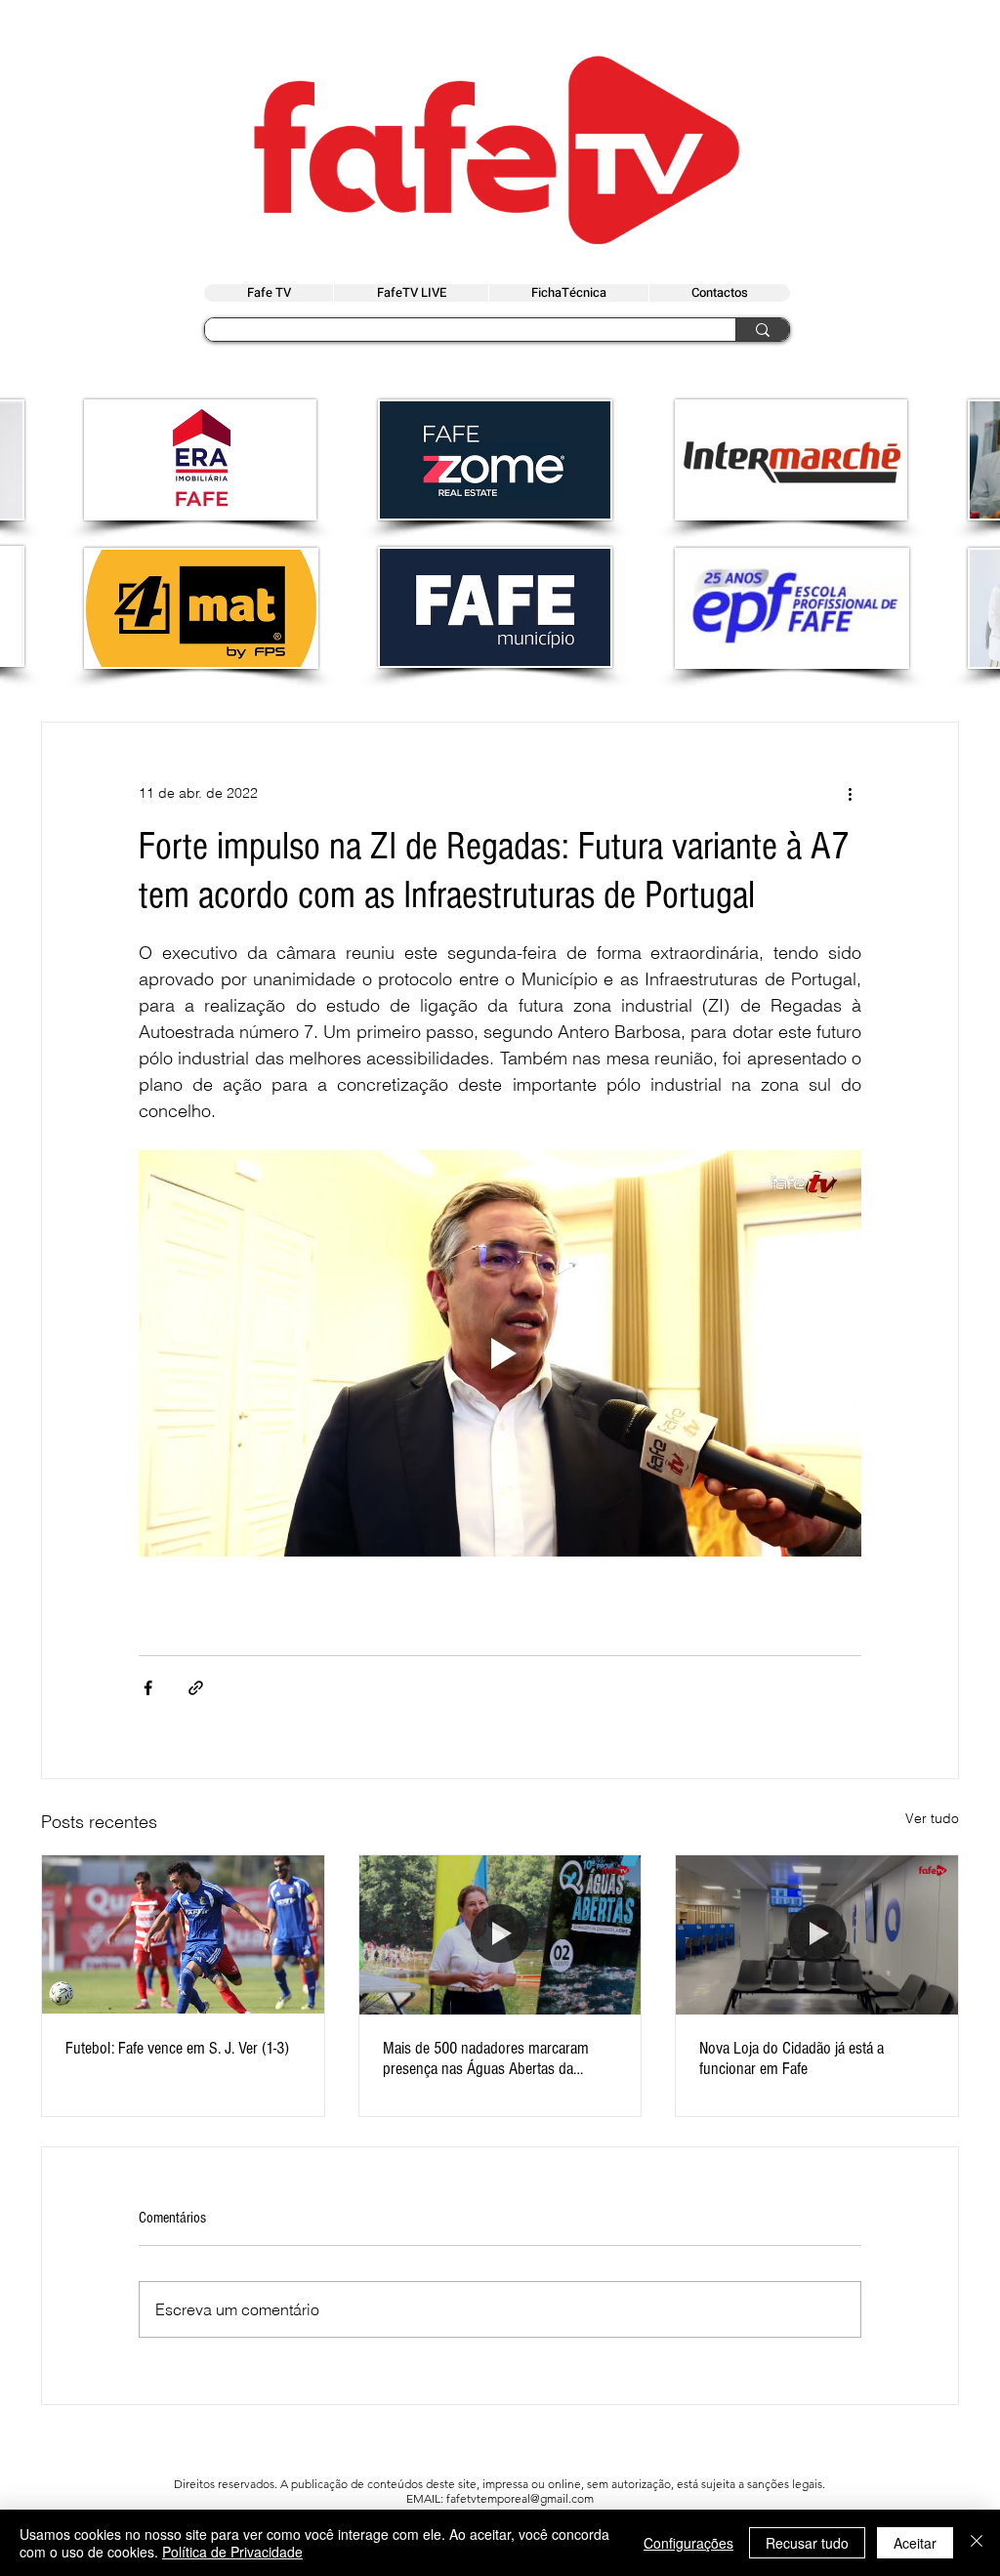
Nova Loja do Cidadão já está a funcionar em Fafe (792, 2058)
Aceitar (915, 2543)
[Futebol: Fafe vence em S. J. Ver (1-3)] (183, 1934)
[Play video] (500, 1353)
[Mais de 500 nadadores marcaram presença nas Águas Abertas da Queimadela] (500, 1934)
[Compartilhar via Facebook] (148, 1688)
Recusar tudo (807, 2543)
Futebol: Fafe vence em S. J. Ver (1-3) (177, 2048)
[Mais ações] (850, 793)
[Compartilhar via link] (196, 1688)
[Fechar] (977, 2543)
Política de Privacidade (232, 2552)
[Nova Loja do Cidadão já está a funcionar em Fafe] (817, 1934)
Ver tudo (932, 1818)
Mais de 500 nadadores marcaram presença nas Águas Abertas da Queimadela (486, 2058)
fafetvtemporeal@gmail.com (520, 2498)
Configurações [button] (688, 2543)
